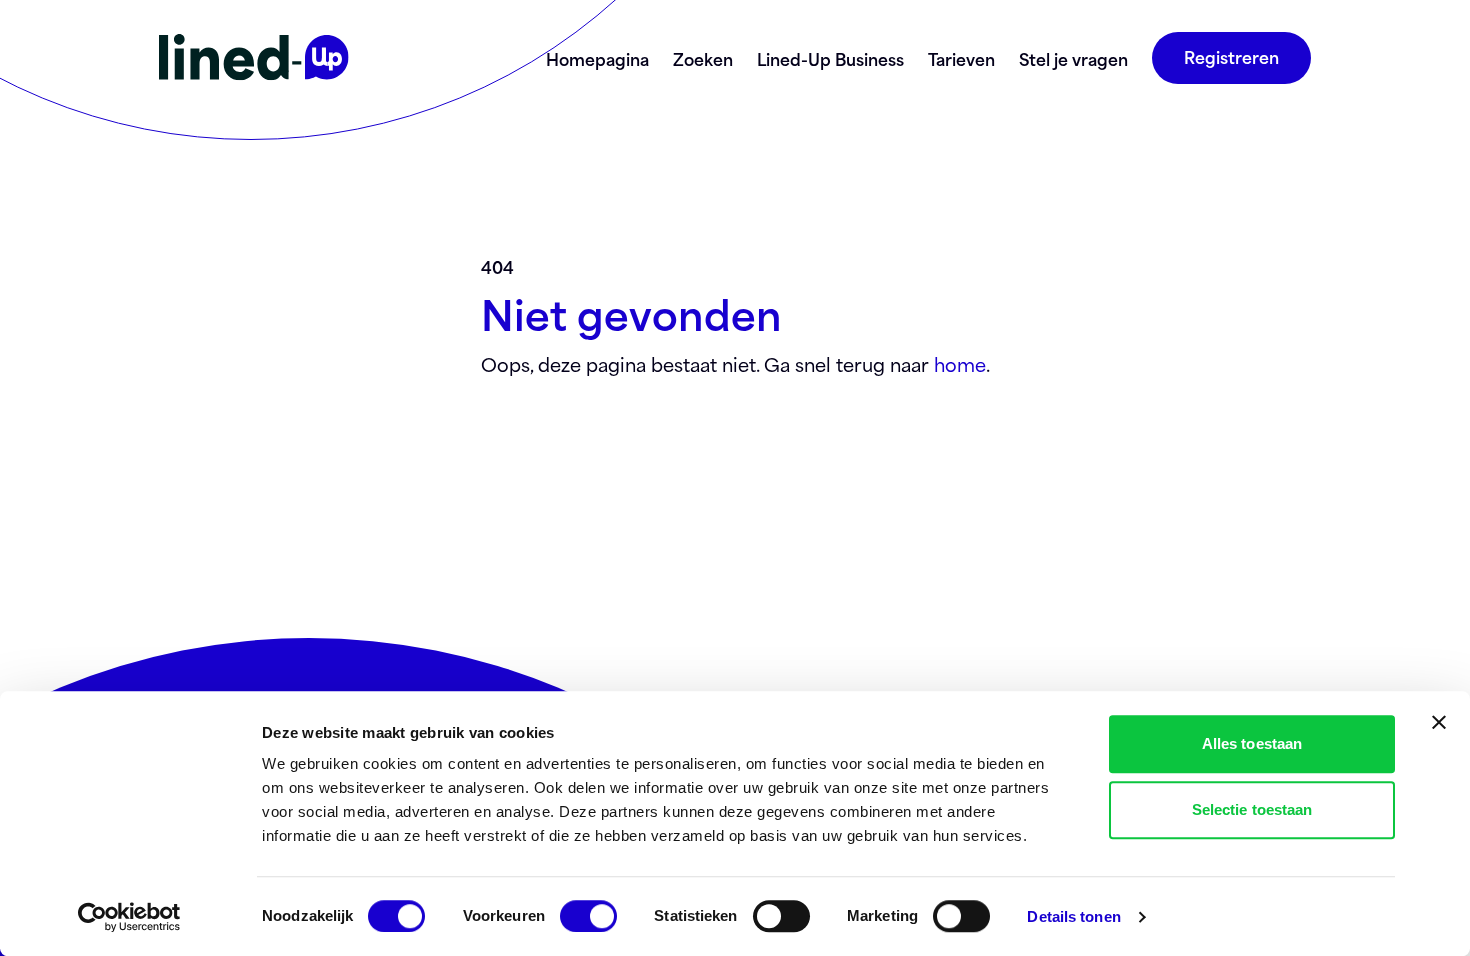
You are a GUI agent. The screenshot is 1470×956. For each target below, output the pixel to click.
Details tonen (1073, 916)
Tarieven (961, 58)
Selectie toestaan (1252, 809)
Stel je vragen (1073, 58)
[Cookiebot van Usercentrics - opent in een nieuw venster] (129, 917)
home (960, 363)
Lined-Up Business (830, 58)
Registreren (1231, 56)
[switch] (588, 916)
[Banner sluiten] (1439, 722)
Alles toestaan (1252, 743)
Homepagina (597, 58)
